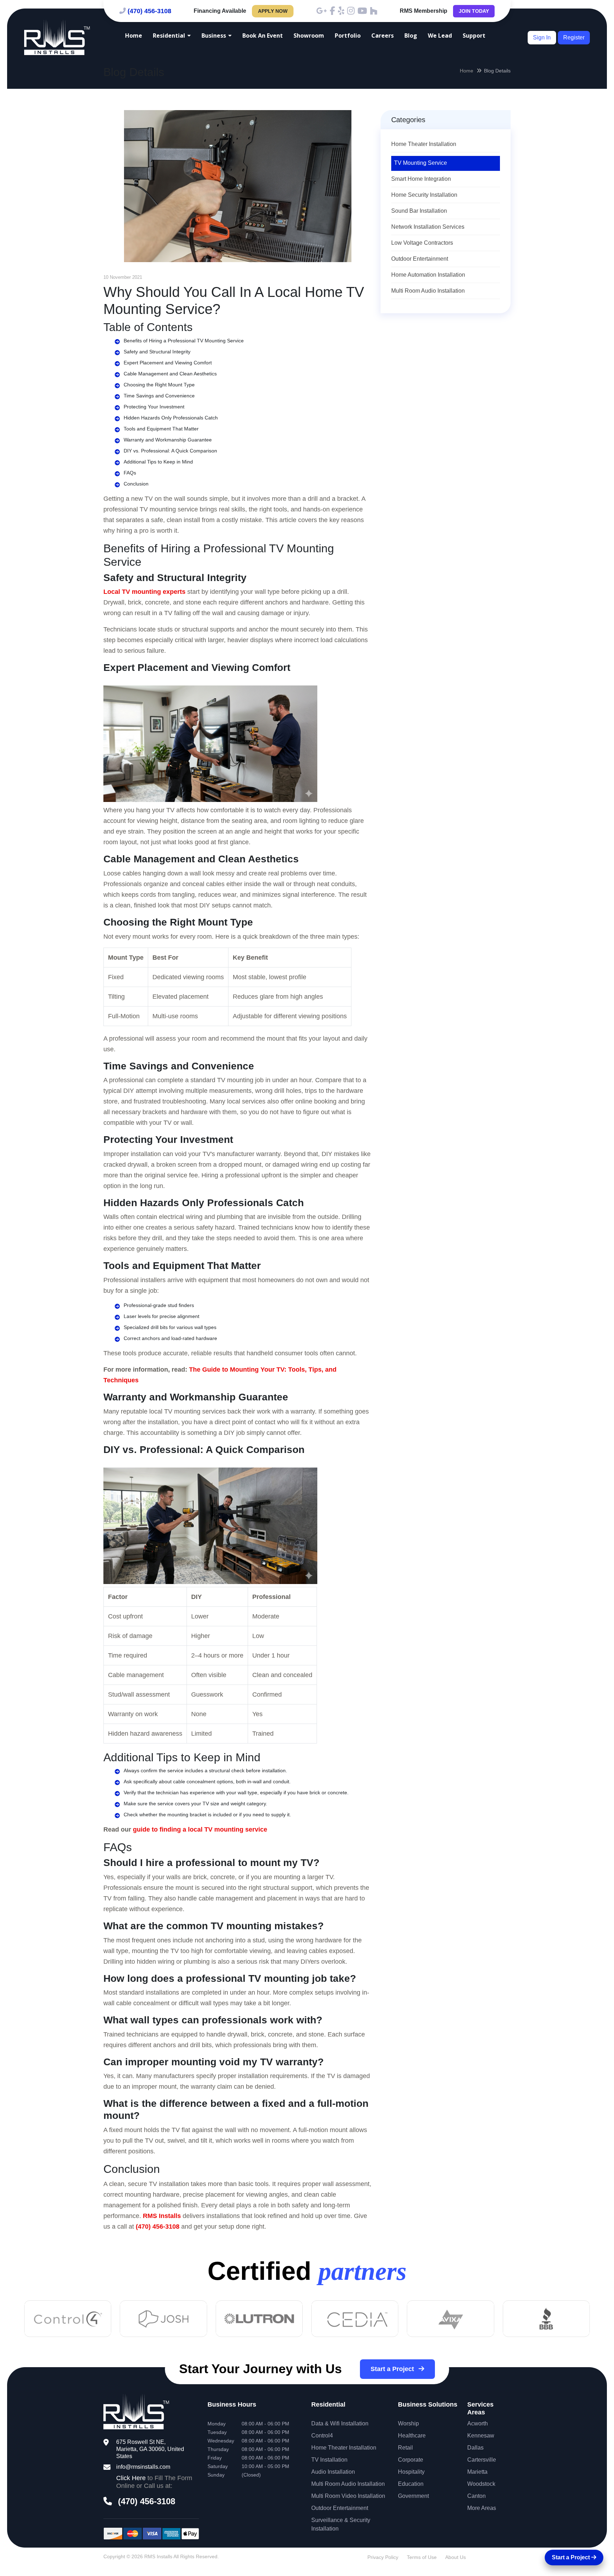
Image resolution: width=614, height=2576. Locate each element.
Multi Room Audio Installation (428, 291)
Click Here (131, 2478)
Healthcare (412, 2436)
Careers (383, 36)
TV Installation (329, 2460)
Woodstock (481, 2484)
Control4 (322, 2436)
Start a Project (393, 2369)
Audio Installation (333, 2472)
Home (134, 36)
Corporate (411, 2460)
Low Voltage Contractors (422, 243)
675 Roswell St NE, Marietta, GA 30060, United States (150, 2449)
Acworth (478, 2423)
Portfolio (348, 36)
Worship (408, 2423)
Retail (405, 2448)
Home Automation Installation (428, 275)
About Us (456, 2557)
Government (413, 2496)
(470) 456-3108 (149, 11)
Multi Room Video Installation (348, 2496)
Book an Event (263, 36)
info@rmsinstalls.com (143, 2467)
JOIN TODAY (474, 11)
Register (574, 37)
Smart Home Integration (421, 179)
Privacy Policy (383, 2557)
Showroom (309, 36)
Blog (411, 36)
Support (474, 36)
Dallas (475, 2448)
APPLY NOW (273, 11)
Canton (476, 2496)
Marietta (477, 2472)
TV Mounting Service (421, 163)
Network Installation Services (428, 227)
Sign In (542, 37)
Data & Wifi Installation (340, 2423)
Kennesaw (481, 2436)
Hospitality (411, 2472)
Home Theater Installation (424, 144)
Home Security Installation (424, 195)
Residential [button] (169, 36)
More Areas (482, 2508)
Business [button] (214, 36)
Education (411, 2484)
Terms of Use (422, 2557)
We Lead (440, 36)
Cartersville (482, 2460)
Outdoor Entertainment (420, 259)
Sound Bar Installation (419, 211)
